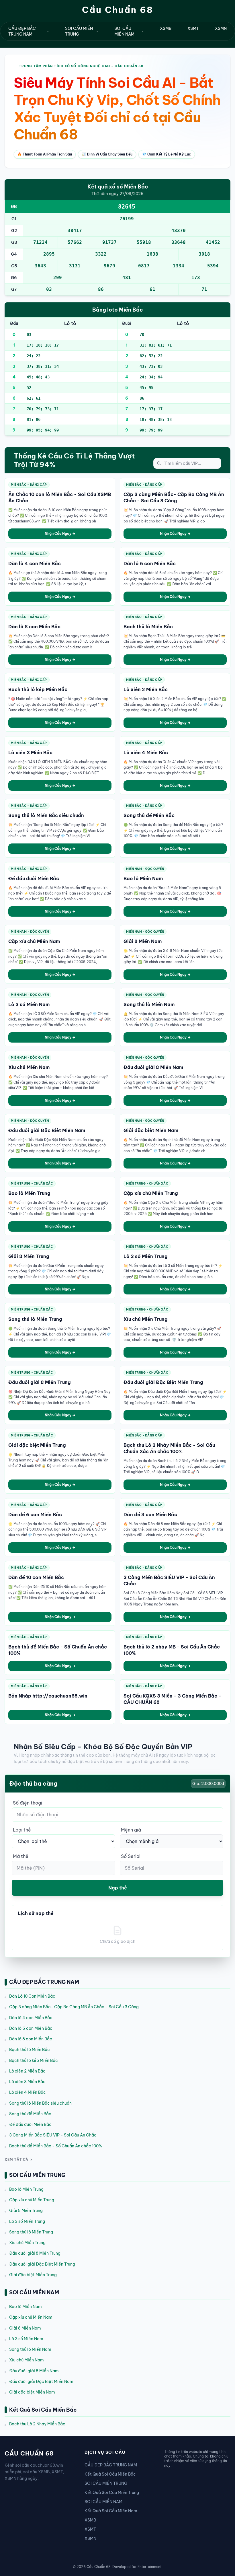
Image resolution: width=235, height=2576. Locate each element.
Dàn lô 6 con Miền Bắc (31, 2028)
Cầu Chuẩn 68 (118, 10)
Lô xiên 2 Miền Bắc (27, 2071)
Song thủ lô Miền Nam (30, 2349)
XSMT (193, 28)
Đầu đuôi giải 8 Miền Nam (34, 2371)
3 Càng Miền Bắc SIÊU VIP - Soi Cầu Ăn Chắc (53, 2135)
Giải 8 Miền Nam (25, 2328)
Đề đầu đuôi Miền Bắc (30, 2124)
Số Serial (131, 1856)
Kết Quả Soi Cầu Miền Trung (112, 2493)
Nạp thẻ (118, 1888)
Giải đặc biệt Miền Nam (32, 2392)
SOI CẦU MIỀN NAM (124, 31)
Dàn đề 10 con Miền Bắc (36, 1577)
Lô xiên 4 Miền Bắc (28, 2092)
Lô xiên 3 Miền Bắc (27, 2082)
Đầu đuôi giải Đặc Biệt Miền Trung (42, 2264)
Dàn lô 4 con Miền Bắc (31, 2018)
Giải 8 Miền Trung (26, 2211)
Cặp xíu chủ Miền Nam (31, 2317)
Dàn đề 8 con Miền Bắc (150, 1515)
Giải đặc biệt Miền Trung (33, 2275)
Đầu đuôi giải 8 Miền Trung (35, 2253)
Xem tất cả (16, 2160)
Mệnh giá (131, 1830)
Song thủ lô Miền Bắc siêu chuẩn (40, 2103)
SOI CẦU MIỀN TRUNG (79, 31)
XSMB (166, 28)
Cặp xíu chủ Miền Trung (32, 2200)
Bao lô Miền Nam (26, 2307)
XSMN (221, 28)
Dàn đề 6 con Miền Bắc (35, 1515)
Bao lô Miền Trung (26, 2189)
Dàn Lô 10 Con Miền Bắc (32, 1996)
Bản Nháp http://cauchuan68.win (48, 1696)
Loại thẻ (22, 1830)
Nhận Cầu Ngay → (60, 533)
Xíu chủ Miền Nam (27, 2360)
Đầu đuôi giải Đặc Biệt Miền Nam (41, 2381)
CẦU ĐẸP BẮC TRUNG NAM (22, 31)
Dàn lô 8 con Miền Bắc (31, 2039)
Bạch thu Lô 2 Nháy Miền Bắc (37, 2424)
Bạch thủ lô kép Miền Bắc (34, 2060)
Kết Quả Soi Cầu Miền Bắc (110, 2474)
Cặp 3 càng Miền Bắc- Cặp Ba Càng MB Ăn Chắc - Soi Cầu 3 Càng (74, 2007)
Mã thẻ (21, 1856)
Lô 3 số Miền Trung (27, 2221)
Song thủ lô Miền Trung (31, 2232)
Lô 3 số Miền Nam (26, 2339)
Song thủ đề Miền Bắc (30, 2114)
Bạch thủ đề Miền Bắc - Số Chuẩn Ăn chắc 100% (56, 2146)
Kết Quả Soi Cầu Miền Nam (111, 2511)
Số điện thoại (28, 1803)
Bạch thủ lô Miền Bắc (30, 2050)
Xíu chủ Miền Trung (27, 2243)
